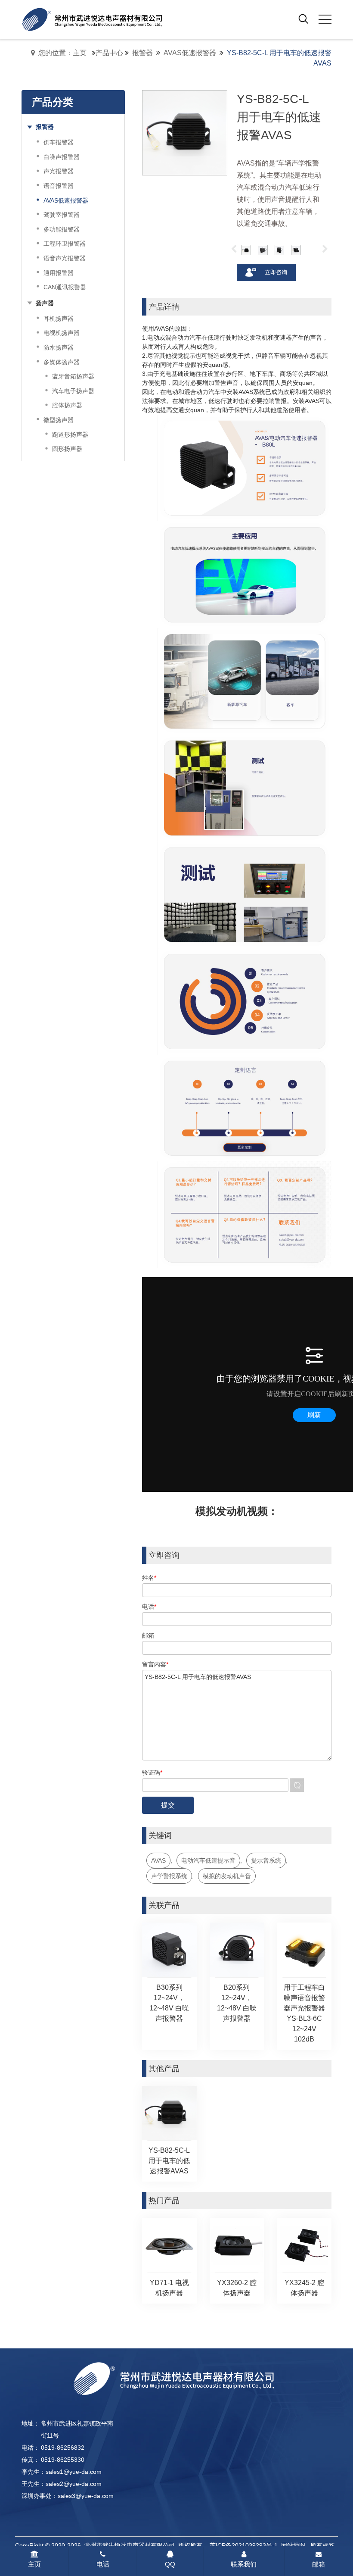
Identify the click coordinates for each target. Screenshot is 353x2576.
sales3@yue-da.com (86, 2496)
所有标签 (322, 2545)
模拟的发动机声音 (227, 1876)
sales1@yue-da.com (74, 2472)
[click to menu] (325, 19)
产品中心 (109, 53)
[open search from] (303, 19)
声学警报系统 (169, 1876)
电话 (103, 2564)
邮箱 (319, 2564)
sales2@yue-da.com (74, 2484)
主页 (34, 2564)
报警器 (142, 53)
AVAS (158, 1860)
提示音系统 (266, 1860)
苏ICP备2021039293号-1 (244, 2545)
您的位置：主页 (62, 53)
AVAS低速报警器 (190, 53)
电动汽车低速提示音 (208, 1860)
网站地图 (293, 2545)
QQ (170, 2564)
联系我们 (244, 2564)
